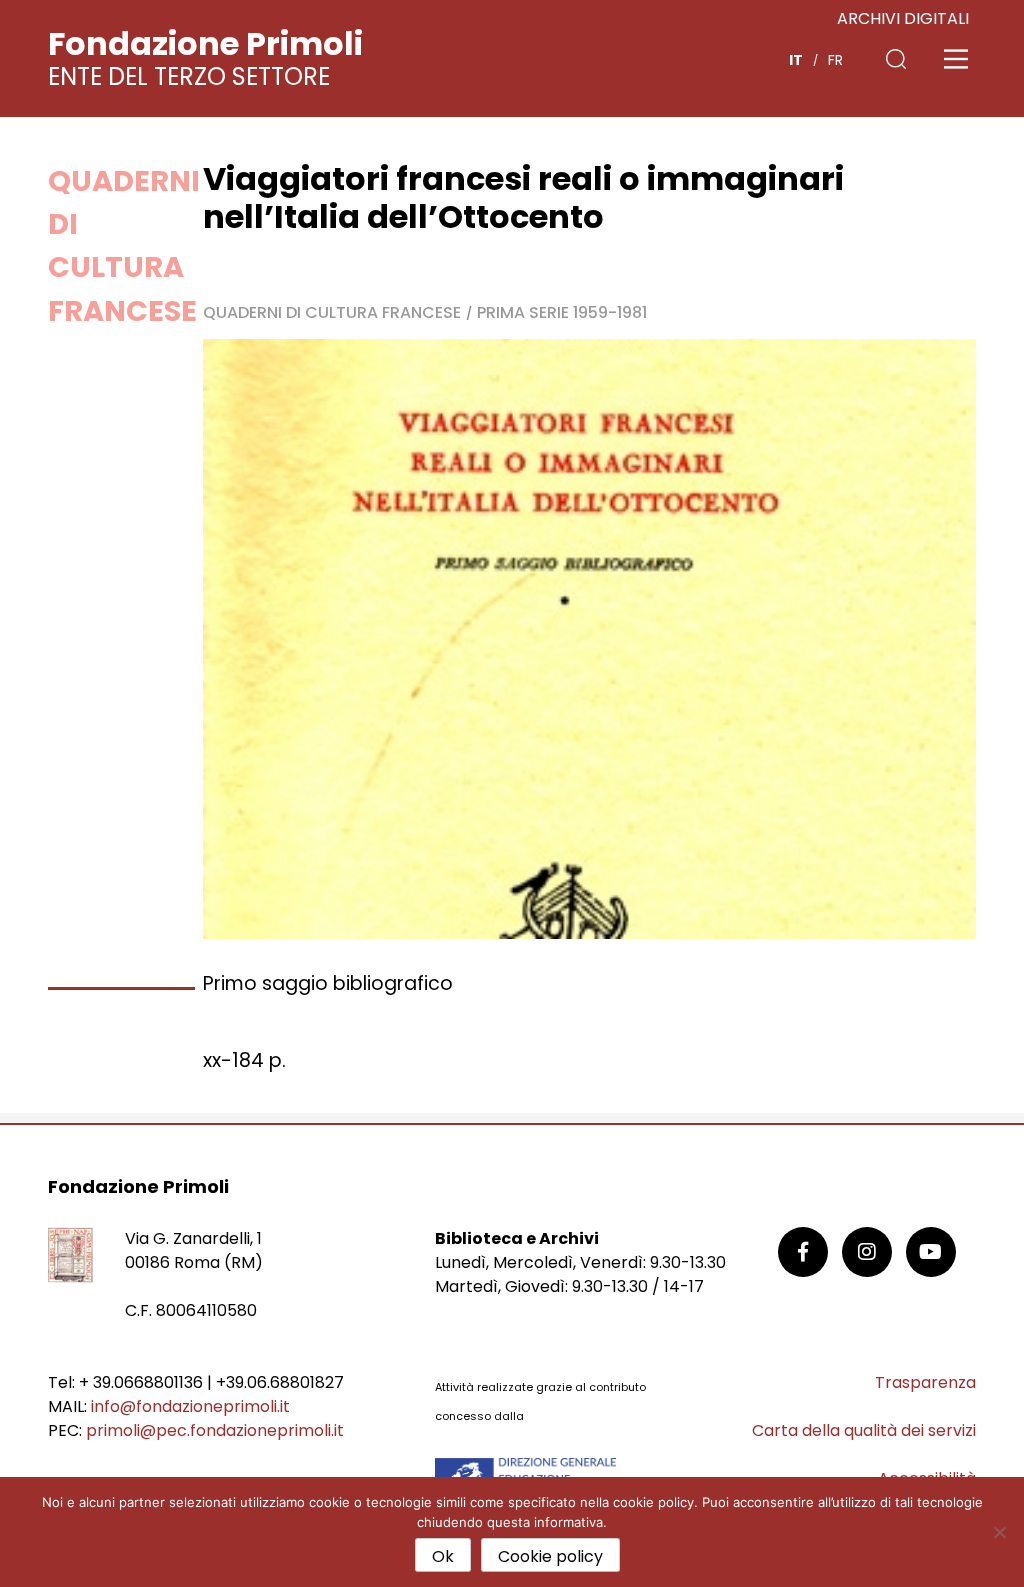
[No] (999, 1532)
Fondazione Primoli (205, 43)
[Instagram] (867, 1252)
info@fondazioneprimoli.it (190, 1406)
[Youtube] (931, 1252)
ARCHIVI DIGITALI (903, 18)
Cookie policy (550, 1556)
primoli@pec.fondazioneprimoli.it (215, 1430)
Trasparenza (925, 1382)
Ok (443, 1556)
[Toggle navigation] (956, 59)
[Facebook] (803, 1252)
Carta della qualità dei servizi (864, 1430)
